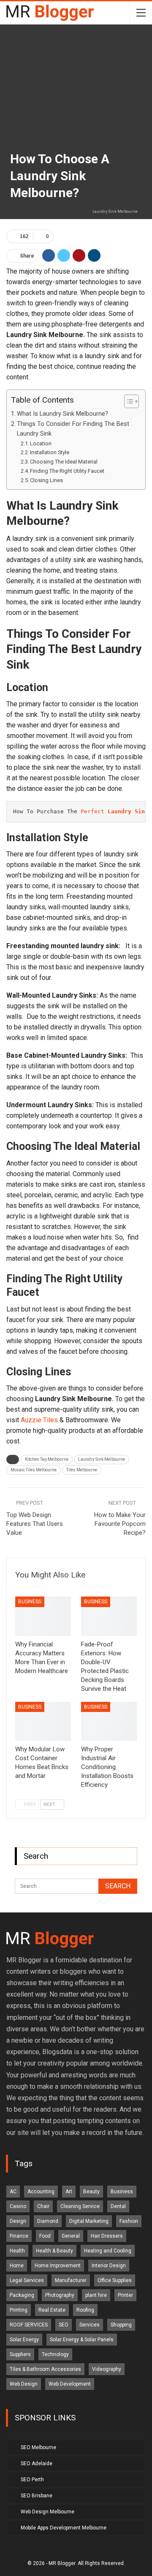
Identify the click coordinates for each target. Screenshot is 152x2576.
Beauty (91, 2192)
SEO (64, 2325)
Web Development (70, 2384)
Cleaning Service (80, 2206)
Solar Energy (24, 2340)
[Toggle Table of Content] (127, 401)
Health (17, 2251)
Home (17, 2266)
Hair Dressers (107, 2236)
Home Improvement (58, 2266)
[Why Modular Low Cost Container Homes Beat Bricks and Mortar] (43, 1721)
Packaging (22, 2295)
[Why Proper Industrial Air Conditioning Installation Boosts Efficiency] (109, 1721)
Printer (125, 2295)
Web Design (24, 2384)
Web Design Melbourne (47, 2512)
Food (45, 2236)
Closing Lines (46, 480)
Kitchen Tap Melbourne (47, 1459)
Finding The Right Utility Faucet (67, 471)
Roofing (85, 2310)
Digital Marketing (89, 2221)
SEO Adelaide (37, 2464)
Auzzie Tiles (39, 1420)
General (71, 2236)
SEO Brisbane (37, 2496)
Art (69, 2192)
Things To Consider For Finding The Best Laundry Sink (73, 429)
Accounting (41, 2192)
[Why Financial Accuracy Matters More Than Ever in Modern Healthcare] (43, 1616)
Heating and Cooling (108, 2251)
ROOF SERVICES (29, 2325)
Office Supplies (115, 2280)
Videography (107, 2369)
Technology (55, 2354)
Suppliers (20, 2354)
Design (18, 2221)
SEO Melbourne (38, 2447)
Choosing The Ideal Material (64, 462)
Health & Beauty (54, 2251)
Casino (18, 2206)
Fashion (129, 2221)
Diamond (48, 2221)
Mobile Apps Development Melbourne (64, 2528)
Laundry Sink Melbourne (102, 1459)
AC (13, 2192)
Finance (19, 2236)
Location (41, 443)
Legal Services (27, 2280)
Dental (118, 2206)
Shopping (121, 2325)
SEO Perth (32, 2480)
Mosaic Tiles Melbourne (34, 1470)
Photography (60, 2295)
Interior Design (109, 2266)
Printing (19, 2310)
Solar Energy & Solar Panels (82, 2340)
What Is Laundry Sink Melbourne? (62, 414)
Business (30, 1602)
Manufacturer (71, 2280)
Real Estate (52, 2310)
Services (90, 2325)
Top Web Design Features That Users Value (35, 1524)
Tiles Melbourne (82, 1470)
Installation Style (50, 452)
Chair (43, 2206)
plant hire (96, 2295)
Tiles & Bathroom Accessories (45, 2369)
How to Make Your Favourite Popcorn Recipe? (120, 1524)
